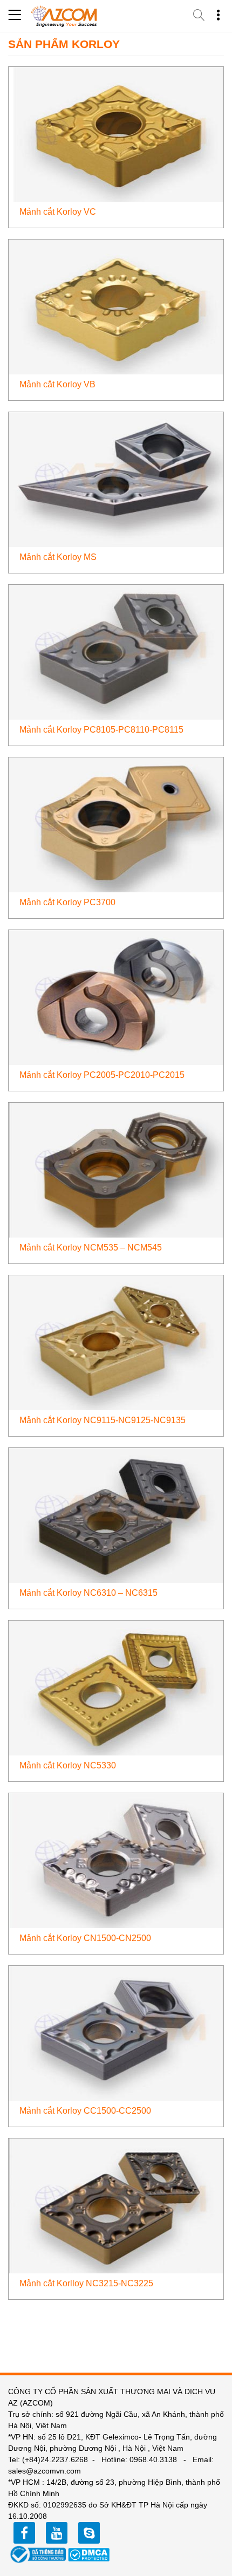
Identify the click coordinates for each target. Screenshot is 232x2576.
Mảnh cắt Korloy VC (58, 212)
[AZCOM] (64, 16)
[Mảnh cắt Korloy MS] (116, 479)
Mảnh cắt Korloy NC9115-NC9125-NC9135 (103, 1420)
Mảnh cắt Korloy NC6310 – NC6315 (88, 1593)
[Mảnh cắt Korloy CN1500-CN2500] (116, 1860)
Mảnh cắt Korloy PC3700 (67, 902)
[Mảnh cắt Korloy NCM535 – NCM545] (116, 1169)
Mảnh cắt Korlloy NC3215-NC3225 (86, 2283)
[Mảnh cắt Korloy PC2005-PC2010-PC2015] (116, 997)
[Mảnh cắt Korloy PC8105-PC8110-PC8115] (116, 651)
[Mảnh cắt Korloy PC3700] (116, 824)
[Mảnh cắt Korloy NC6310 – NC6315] (116, 1515)
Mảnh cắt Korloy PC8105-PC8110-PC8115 (101, 730)
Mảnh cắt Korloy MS (58, 557)
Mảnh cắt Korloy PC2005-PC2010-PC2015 (102, 1075)
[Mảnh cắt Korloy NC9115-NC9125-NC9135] (116, 1342)
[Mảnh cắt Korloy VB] (116, 306)
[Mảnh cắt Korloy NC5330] (116, 1687)
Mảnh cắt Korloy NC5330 (68, 1765)
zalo (89, 2533)
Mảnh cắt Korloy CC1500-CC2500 (85, 2111)
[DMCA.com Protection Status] (89, 2554)
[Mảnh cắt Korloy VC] (116, 134)
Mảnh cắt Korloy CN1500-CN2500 (85, 1938)
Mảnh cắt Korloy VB (57, 384)
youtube (57, 2533)
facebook (24, 2533)
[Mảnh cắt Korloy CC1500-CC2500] (116, 2032)
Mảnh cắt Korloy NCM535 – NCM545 (91, 1248)
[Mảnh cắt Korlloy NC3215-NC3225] (116, 2205)
